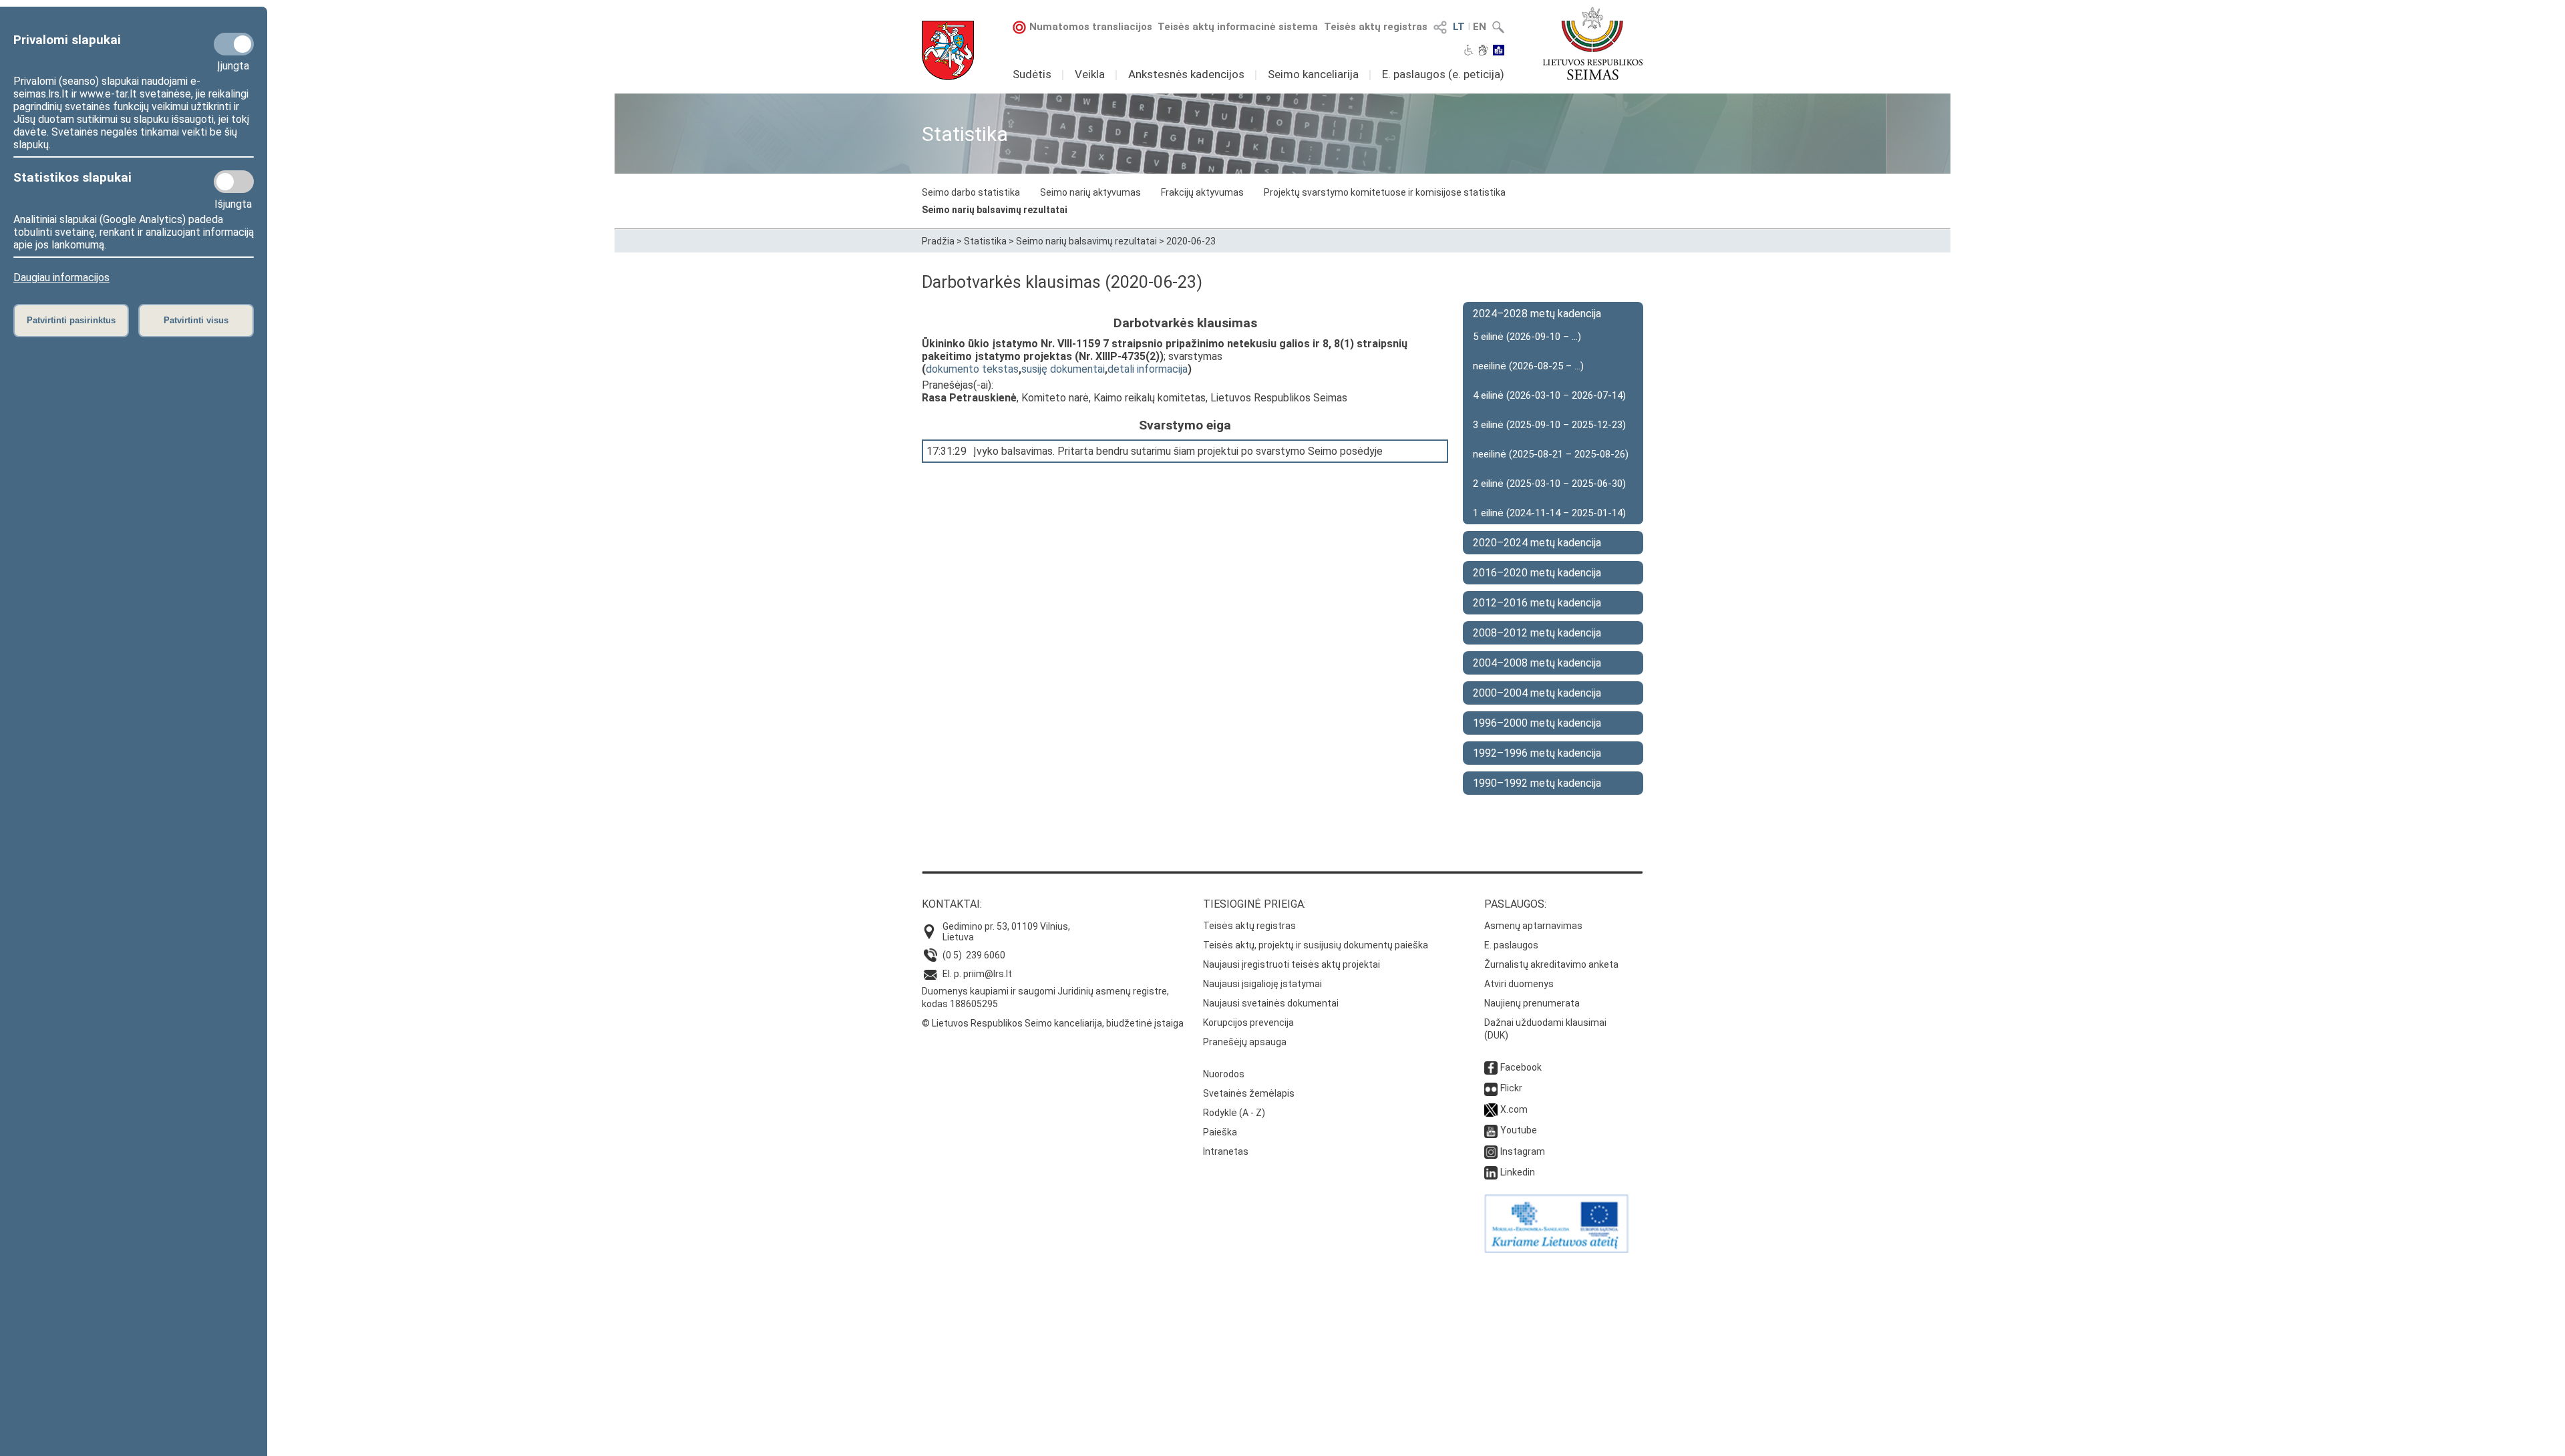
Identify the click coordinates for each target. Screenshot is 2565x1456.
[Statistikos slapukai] (234, 182)
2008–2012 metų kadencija (1537, 633)
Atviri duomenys (1519, 984)
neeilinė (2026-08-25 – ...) (1528, 366)
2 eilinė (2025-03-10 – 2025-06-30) (1549, 484)
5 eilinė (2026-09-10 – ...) (1527, 337)
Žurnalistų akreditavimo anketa (1551, 964)
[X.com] (1491, 1109)
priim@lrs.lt (988, 974)
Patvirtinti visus (196, 320)
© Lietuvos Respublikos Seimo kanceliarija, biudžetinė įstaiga (1053, 1023)
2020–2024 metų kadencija (1537, 543)
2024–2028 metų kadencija (1537, 314)
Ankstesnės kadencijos (1186, 74)
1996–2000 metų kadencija (1537, 723)
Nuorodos (1224, 1074)
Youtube (1519, 1130)
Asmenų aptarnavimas (1533, 926)
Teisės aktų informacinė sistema (1238, 27)
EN (1480, 27)
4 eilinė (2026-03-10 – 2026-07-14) (1549, 395)
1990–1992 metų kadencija (1537, 783)
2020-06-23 (1191, 241)
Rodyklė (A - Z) (1234, 1113)
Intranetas (1226, 1151)
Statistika (985, 241)
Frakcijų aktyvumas (1202, 192)
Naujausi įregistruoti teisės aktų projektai (1292, 964)
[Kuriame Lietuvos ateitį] (1556, 1250)
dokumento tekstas (972, 369)
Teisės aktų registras (1376, 27)
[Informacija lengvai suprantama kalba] (1499, 51)
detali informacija (1148, 369)
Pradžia (938, 241)
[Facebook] (1491, 1067)
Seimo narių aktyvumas (1090, 192)
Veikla (1090, 74)
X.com (1514, 1109)
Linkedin (1518, 1172)
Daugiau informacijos (61, 278)
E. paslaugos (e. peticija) (1443, 74)
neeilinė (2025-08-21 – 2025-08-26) (1551, 454)
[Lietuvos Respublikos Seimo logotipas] (1593, 43)
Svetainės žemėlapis (1249, 1093)
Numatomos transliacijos (1091, 27)
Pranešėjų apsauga (1245, 1042)
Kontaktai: (952, 904)
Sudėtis (1032, 74)
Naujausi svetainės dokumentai (1271, 1003)
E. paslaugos (1511, 945)
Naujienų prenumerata (1532, 1003)
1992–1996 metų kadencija (1537, 753)
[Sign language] (1483, 51)
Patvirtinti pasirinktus (71, 320)
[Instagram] (1491, 1151)
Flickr (1511, 1088)
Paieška (1220, 1132)
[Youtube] (1491, 1130)
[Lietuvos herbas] (948, 50)
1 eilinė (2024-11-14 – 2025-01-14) (1549, 513)
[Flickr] (1491, 1088)
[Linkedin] (1491, 1172)
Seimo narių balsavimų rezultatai (995, 210)
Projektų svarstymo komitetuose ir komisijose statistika (1385, 192)
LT (1459, 27)
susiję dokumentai (1063, 369)
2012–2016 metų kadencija (1537, 603)
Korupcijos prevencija (1248, 1023)
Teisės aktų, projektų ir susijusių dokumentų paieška (1316, 945)
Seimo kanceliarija (1313, 74)
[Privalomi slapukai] (234, 44)
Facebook (1521, 1067)
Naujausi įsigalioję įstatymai (1262, 984)
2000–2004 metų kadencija (1537, 693)
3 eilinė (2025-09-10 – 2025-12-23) (1549, 425)
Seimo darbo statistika (971, 192)
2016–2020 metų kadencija (1537, 573)
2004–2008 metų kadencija (1537, 663)
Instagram (1523, 1151)
